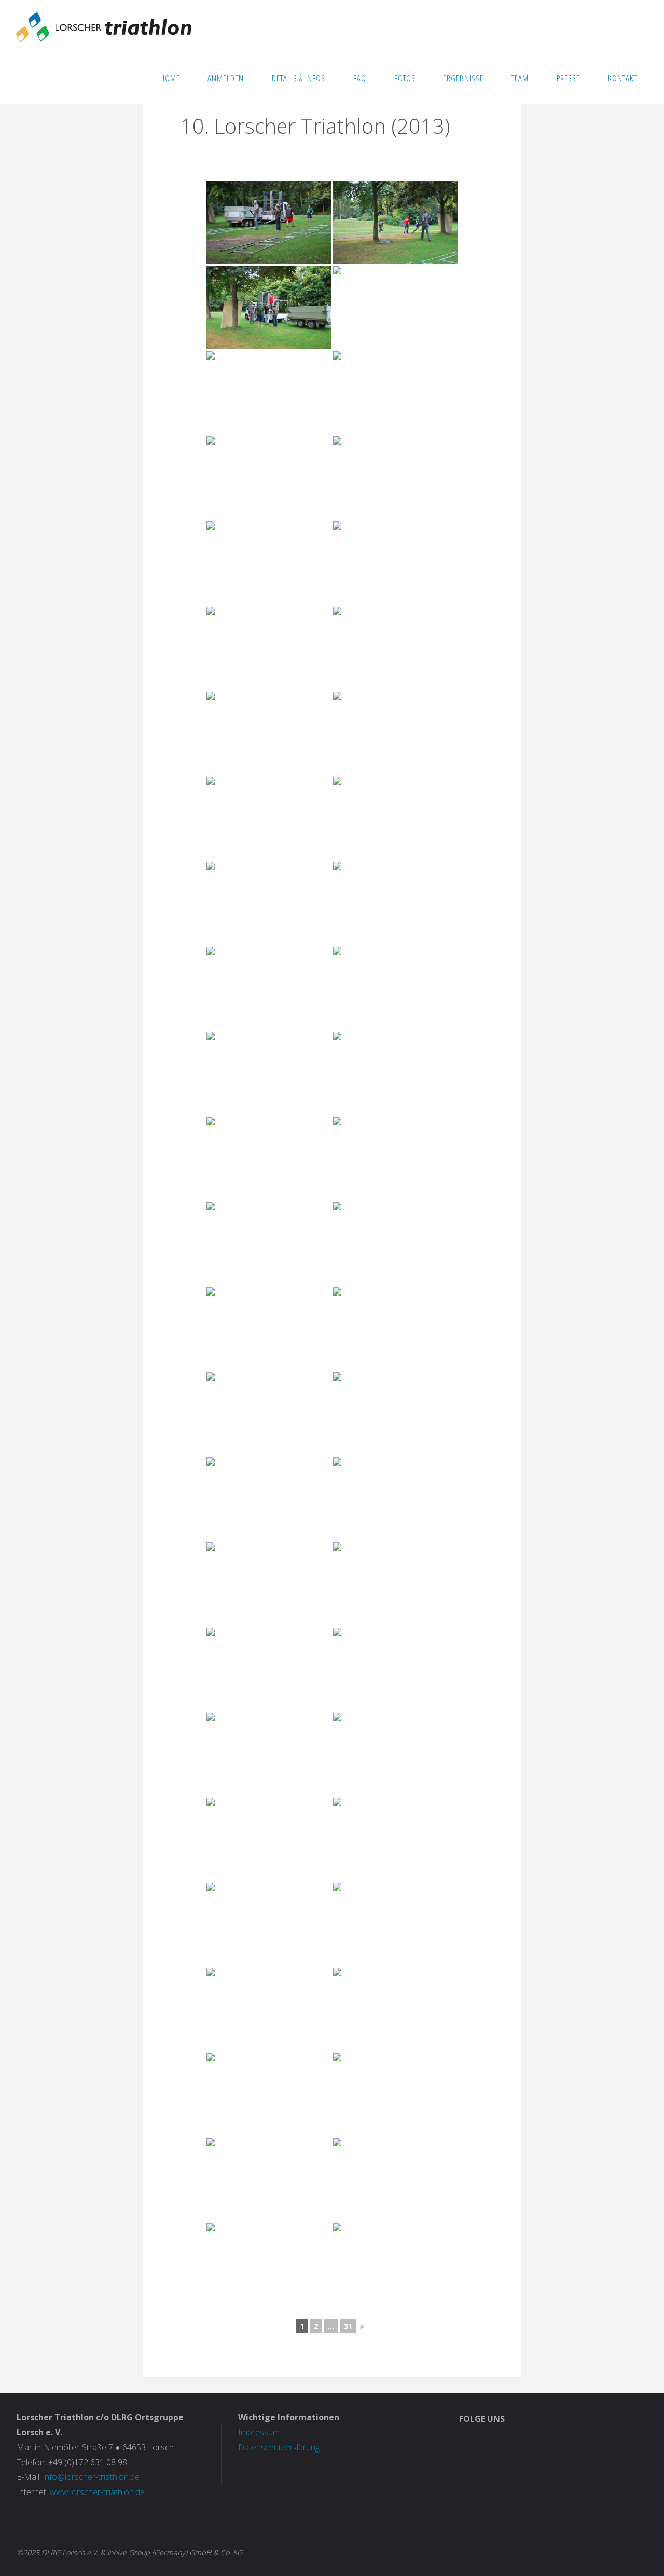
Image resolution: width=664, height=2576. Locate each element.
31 (348, 2326)
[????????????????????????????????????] (269, 223)
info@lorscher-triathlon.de (91, 2477)
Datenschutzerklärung (279, 2447)
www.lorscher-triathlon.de (97, 2492)
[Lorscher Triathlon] (104, 26)
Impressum (259, 2432)
